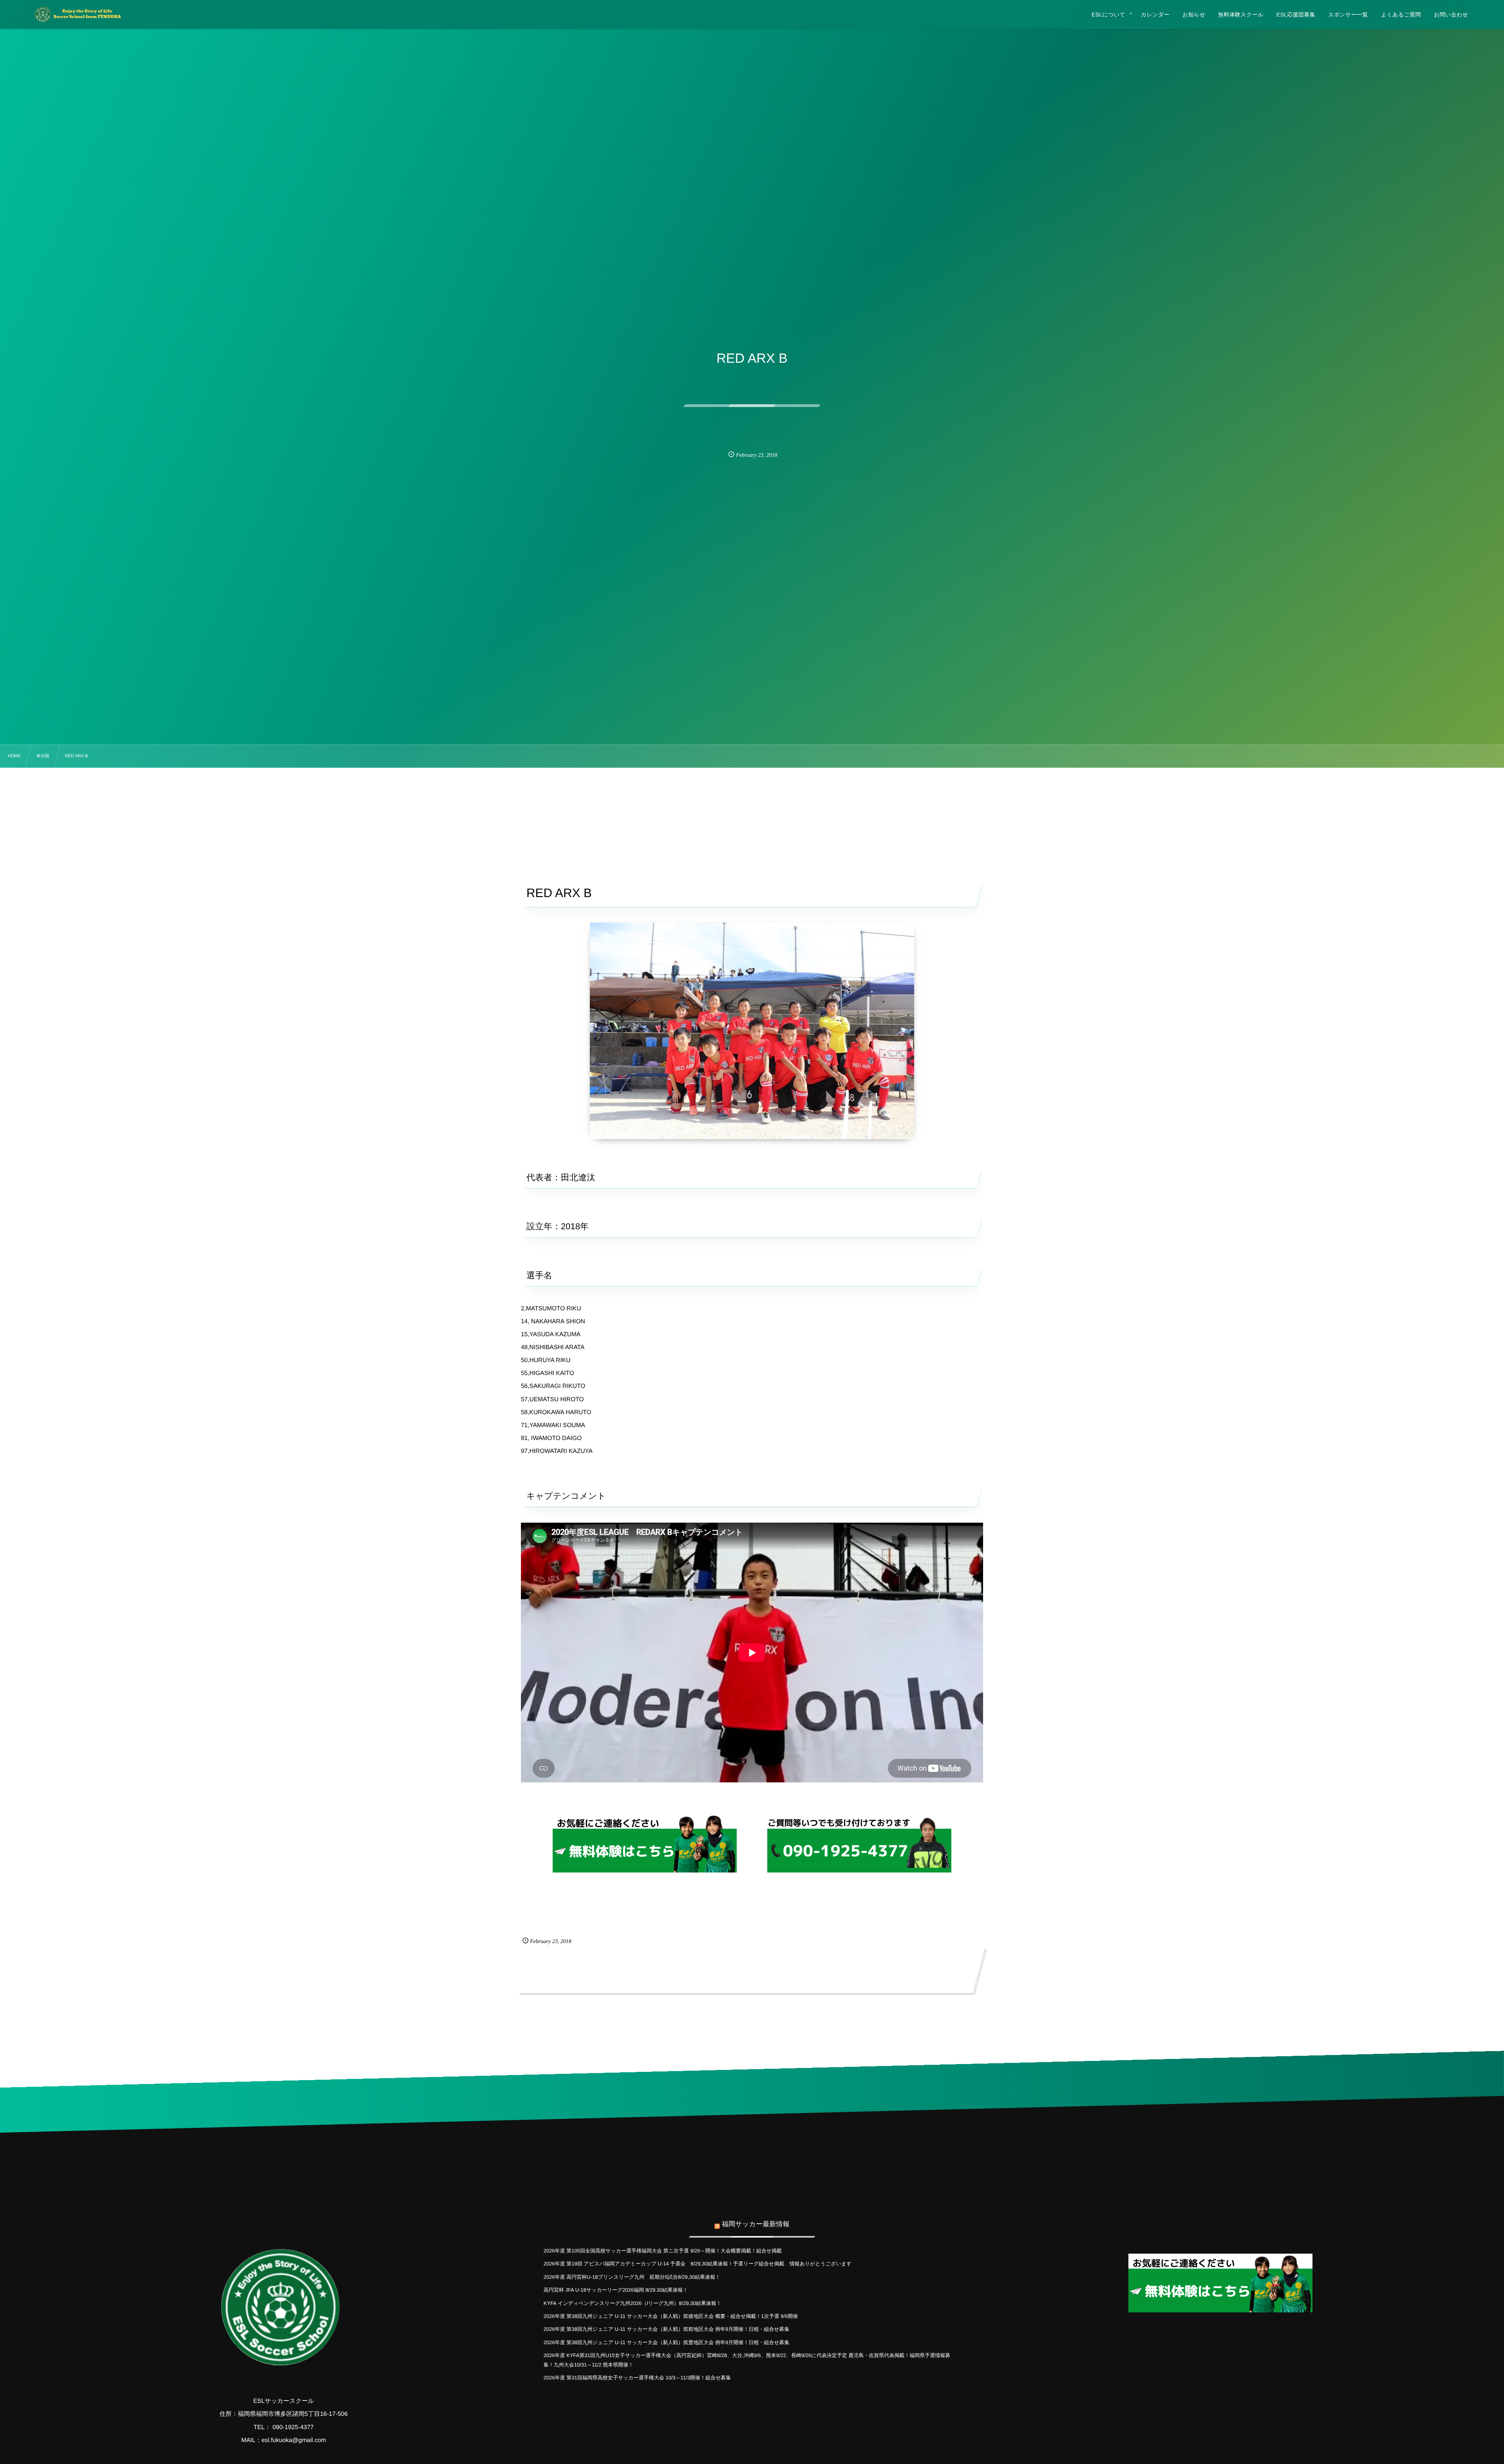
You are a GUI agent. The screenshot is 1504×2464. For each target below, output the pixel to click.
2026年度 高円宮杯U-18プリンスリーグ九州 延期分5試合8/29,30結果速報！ (632, 2277)
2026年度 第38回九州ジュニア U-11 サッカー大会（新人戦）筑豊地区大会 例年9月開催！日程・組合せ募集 (667, 2342)
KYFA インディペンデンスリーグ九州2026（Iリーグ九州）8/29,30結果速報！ (633, 2303)
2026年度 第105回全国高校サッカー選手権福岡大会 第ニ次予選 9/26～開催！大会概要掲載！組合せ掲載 (663, 2251)
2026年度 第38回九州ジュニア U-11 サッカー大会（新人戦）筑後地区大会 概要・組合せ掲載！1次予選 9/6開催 (671, 2316)
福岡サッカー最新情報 (756, 2224)
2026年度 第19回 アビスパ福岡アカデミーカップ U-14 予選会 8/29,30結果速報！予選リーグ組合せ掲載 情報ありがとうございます (698, 2264)
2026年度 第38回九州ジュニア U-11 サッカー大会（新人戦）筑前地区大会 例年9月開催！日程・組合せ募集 (667, 2329)
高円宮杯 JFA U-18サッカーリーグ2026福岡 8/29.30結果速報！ (616, 2290)
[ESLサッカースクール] (77, 14)
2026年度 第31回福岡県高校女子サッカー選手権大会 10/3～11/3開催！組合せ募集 (637, 2378)
